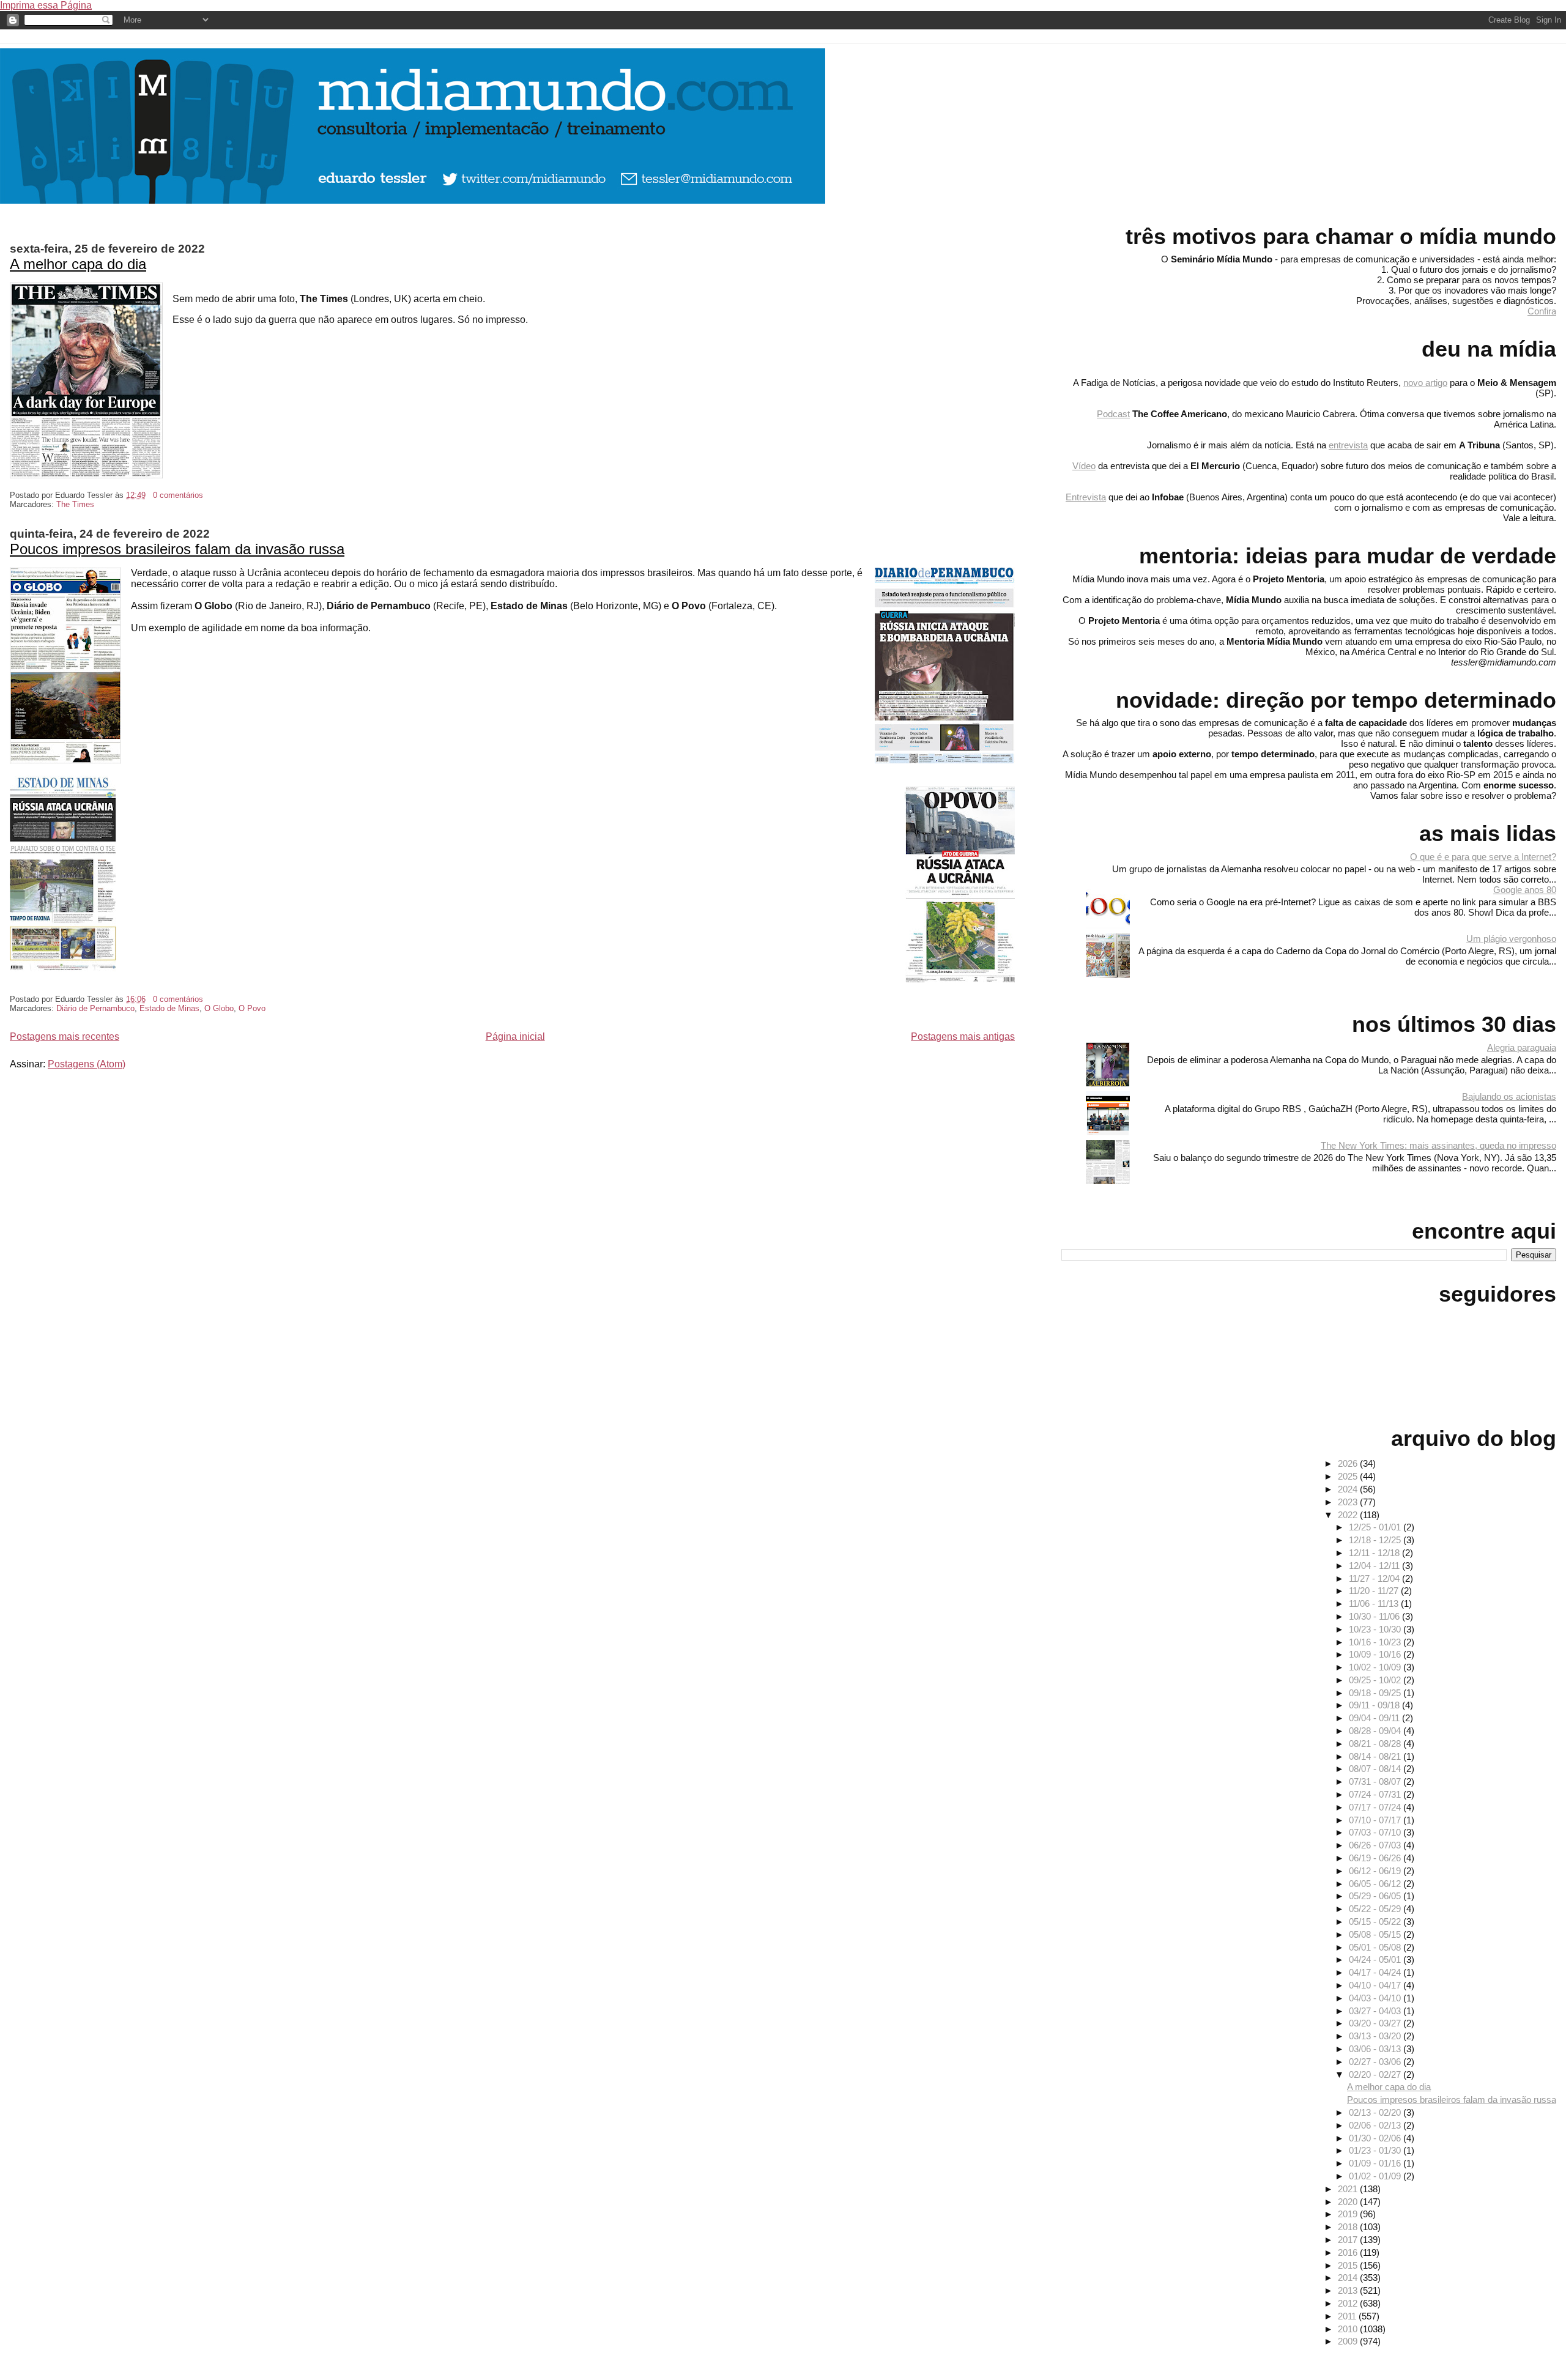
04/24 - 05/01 (1376, 1959)
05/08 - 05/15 (1376, 1934)
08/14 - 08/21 (1376, 1756)
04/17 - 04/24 (1376, 1972)
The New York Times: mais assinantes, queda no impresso (1438, 1145)
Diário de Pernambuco (95, 1008)
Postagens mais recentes (65, 1036)
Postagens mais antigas (963, 1036)
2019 (1349, 2214)
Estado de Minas (169, 1008)
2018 (1349, 2227)
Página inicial (515, 1036)
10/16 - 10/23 (1376, 1642)
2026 (1349, 1463)
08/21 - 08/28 (1376, 1744)
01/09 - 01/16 (1376, 2163)
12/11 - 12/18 (1375, 1553)
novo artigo (1425, 383)
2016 (1349, 2252)
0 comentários (178, 495)
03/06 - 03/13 (1376, 2049)
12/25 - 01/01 (1376, 1527)
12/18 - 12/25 (1376, 1540)
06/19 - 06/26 (1376, 1858)
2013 (1349, 2290)
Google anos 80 (1525, 890)
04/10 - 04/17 (1376, 1985)
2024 (1349, 1489)
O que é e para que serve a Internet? (1483, 857)
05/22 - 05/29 (1376, 1909)
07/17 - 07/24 (1376, 1807)
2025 (1349, 1476)
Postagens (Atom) (87, 1064)
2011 (1348, 2316)
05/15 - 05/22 (1376, 1922)
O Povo (252, 1008)
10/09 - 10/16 (1376, 1654)
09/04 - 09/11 (1375, 1718)
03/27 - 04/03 (1376, 2011)
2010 (1349, 2329)
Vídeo (1084, 466)
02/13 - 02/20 (1376, 2112)
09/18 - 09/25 (1376, 1693)
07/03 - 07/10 (1376, 1832)
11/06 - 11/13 (1375, 1603)
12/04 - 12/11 (1375, 1566)
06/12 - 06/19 (1376, 1871)
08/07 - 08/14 (1376, 1769)
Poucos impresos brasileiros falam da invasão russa (177, 549)
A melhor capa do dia (78, 264)
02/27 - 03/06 (1376, 2062)
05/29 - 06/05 (1376, 1896)
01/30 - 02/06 (1376, 2138)
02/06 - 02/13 (1376, 2125)
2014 (1349, 2278)
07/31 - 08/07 (1376, 1781)
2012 (1349, 2303)
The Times (75, 504)
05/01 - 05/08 (1376, 1947)
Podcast (1113, 414)
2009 (1349, 2341)
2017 (1349, 2240)
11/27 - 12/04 (1375, 1578)
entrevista (1348, 445)
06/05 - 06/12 (1376, 1884)
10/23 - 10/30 (1376, 1629)
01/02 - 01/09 (1376, 2176)
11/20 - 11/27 (1375, 1591)
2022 (1349, 1515)
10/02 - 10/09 (1376, 1667)
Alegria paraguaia (1522, 1047)
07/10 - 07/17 (1376, 1820)
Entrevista (1086, 497)
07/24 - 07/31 (1376, 1794)
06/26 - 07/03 (1376, 1845)
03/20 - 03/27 (1376, 2023)
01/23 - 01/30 (1376, 2150)
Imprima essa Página (46, 5)
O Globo (219, 1008)
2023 (1349, 1502)
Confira (1542, 311)
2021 (1349, 2189)
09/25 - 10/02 (1376, 1680)
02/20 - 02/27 (1376, 2074)
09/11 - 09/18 (1375, 1705)
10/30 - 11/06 (1375, 1616)
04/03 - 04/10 (1376, 1998)
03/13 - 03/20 (1376, 2036)
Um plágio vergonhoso (1511, 939)
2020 (1349, 2202)
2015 (1349, 2265)
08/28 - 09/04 (1376, 1731)
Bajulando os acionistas (1509, 1096)
